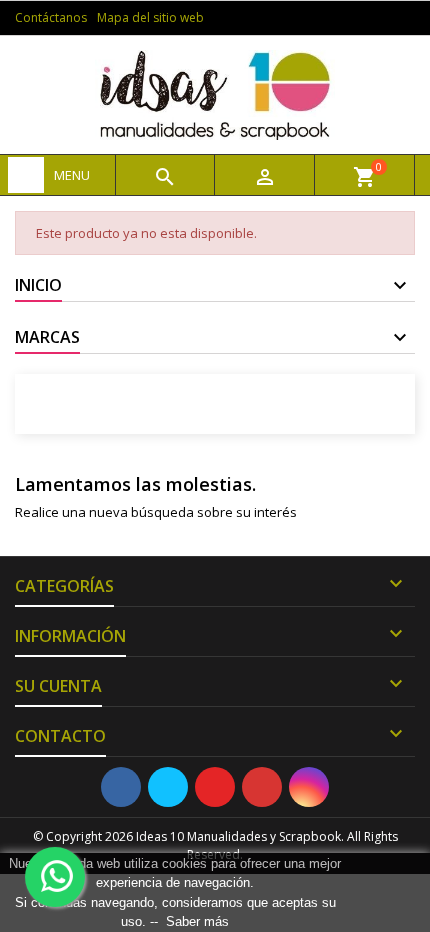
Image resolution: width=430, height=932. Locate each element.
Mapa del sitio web (150, 17)
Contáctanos (51, 17)
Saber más (197, 921)
